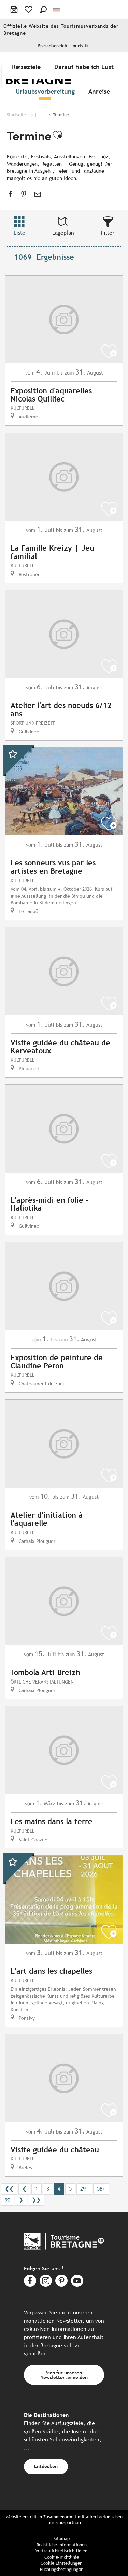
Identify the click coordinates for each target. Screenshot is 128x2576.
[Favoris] (29, 10)
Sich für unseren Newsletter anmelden (64, 2375)
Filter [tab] (108, 233)
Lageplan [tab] (63, 233)
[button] (43, 10)
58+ (101, 2189)
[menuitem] (28, 67)
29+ (84, 2189)
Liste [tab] (19, 233)
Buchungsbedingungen (62, 2569)
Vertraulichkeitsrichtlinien (61, 2551)
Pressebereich (52, 46)
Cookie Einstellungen (61, 2563)
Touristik (80, 46)
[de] (57, 10)
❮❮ (9, 2189)
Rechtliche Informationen (62, 2545)
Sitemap (62, 2539)
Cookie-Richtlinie (62, 2557)
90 (8, 2200)
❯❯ (36, 2200)
